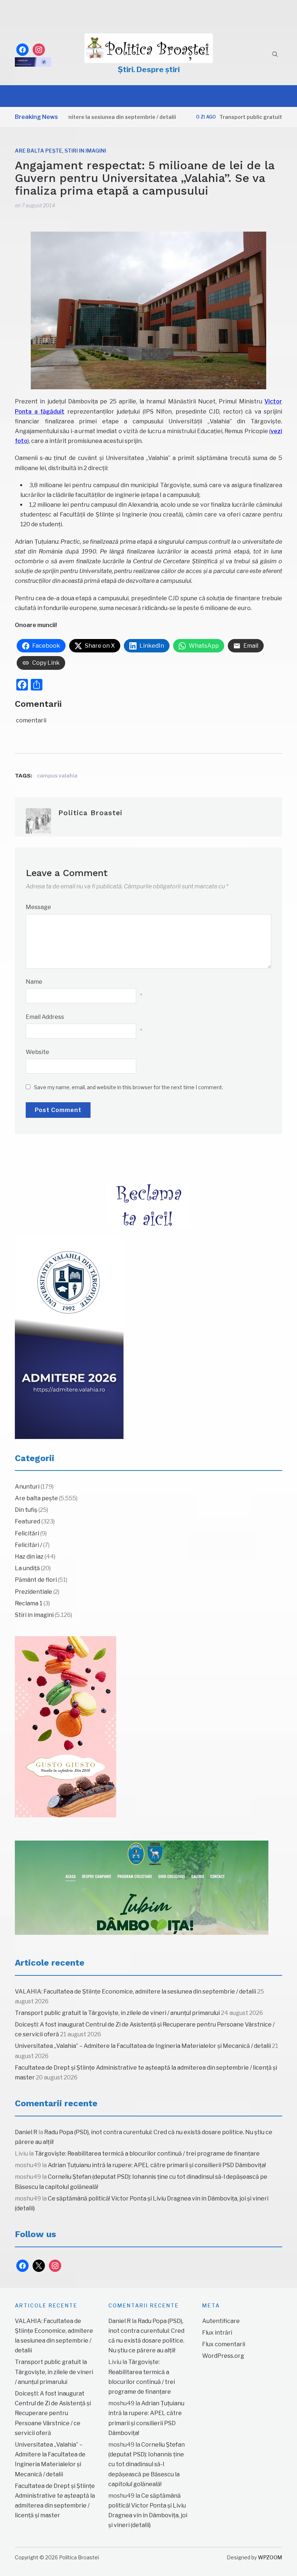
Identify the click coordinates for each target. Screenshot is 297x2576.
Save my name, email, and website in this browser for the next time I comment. (129, 1087)
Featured (28, 1521)
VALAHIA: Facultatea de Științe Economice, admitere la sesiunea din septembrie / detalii (135, 1992)
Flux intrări (217, 2333)
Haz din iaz (29, 1557)
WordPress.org (223, 2356)
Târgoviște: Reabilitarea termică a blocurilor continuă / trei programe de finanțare (147, 2154)
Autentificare (221, 2321)
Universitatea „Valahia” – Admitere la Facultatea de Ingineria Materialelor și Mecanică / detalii (143, 2046)
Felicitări (27, 1533)
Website (37, 1052)
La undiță (27, 1568)
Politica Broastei (90, 813)
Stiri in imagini (85, 151)
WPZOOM (270, 2557)
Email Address (45, 1017)
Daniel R (26, 2132)
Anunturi (27, 1487)
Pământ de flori (36, 1580)
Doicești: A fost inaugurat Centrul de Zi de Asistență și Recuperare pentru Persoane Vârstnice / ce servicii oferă (53, 2413)
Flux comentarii (224, 2344)
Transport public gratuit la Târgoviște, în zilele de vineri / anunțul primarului (117, 2013)
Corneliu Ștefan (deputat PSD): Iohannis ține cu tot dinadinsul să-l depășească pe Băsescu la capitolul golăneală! (147, 2464)
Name (34, 982)
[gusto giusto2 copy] (66, 1727)
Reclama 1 (29, 1603)
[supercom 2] (142, 1888)
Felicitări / (28, 1545)
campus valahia (57, 775)
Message (38, 907)
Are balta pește (39, 151)
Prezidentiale (34, 1592)
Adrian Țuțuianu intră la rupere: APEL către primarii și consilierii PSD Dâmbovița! (157, 2165)
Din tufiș (26, 1510)
